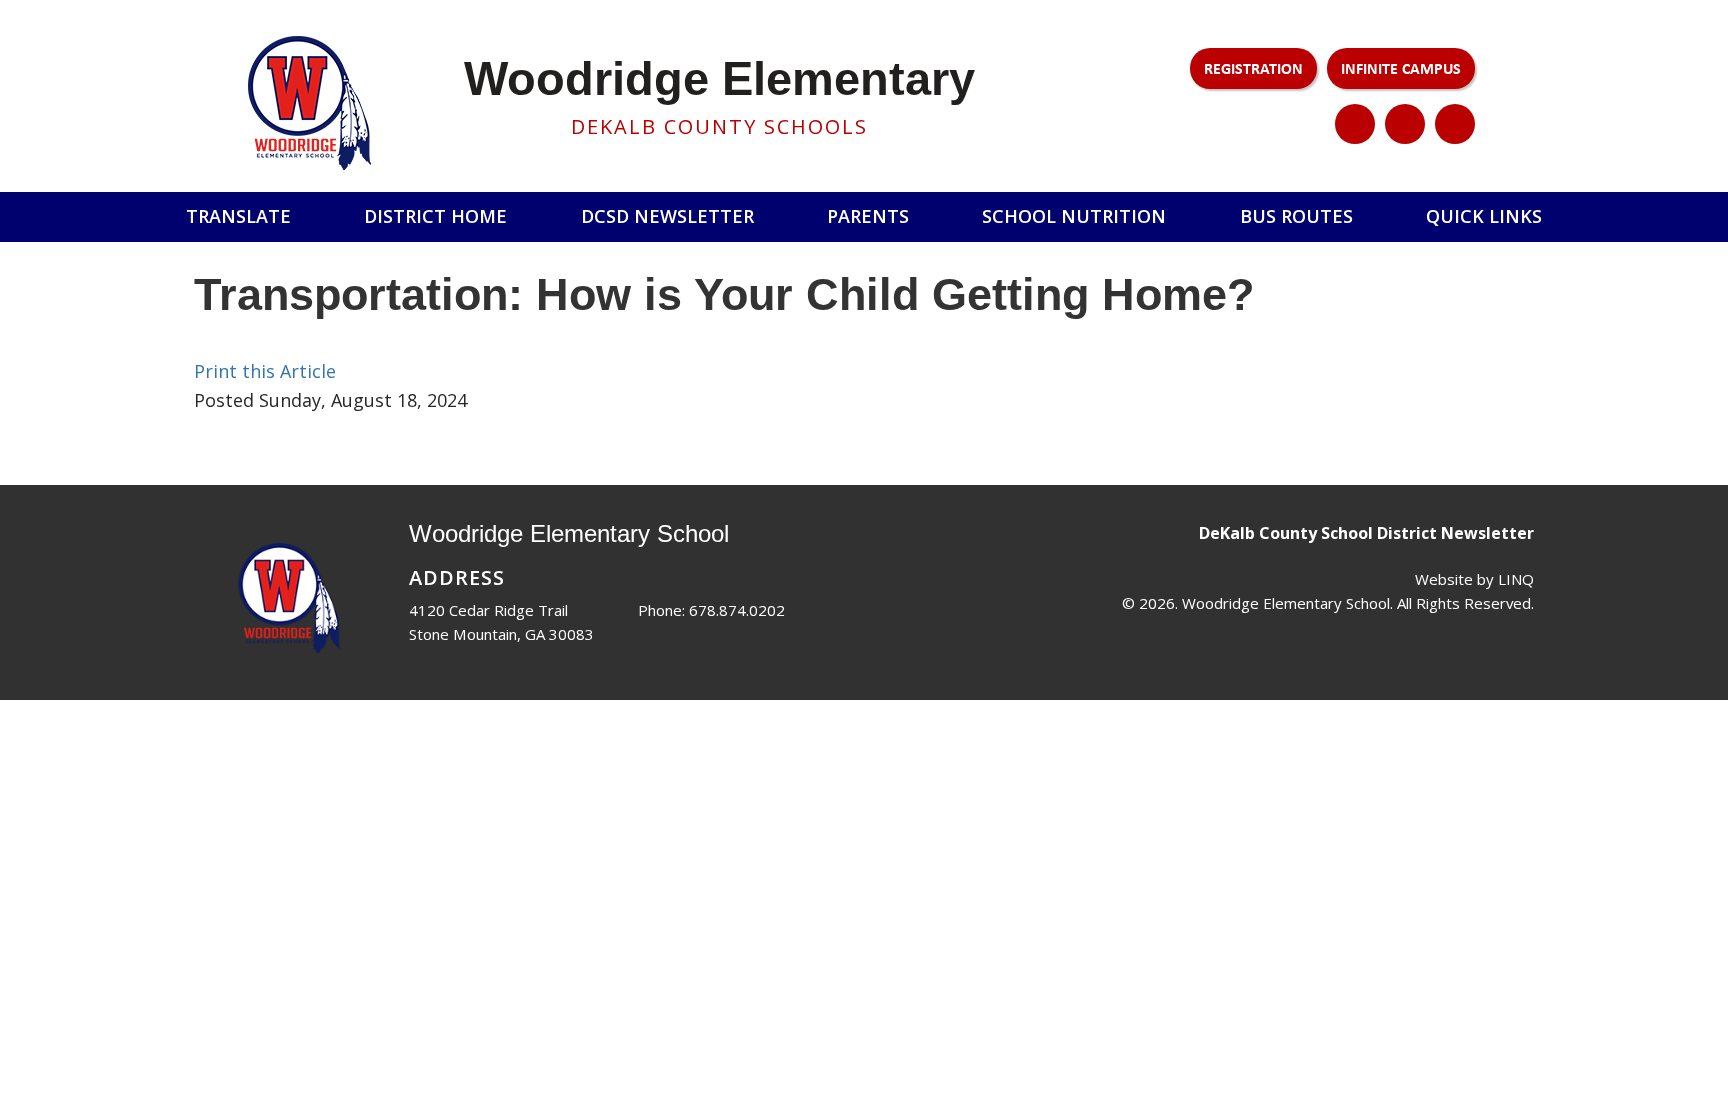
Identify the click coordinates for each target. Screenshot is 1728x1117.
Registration (1253, 68)
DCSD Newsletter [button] (667, 216)
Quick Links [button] (1484, 216)
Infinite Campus (1401, 68)
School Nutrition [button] (1074, 216)
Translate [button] (238, 216)
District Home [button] (435, 216)
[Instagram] (1405, 124)
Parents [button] (868, 216)
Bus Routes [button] (1296, 216)
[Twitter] (1355, 124)
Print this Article (265, 371)
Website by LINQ (1474, 579)
